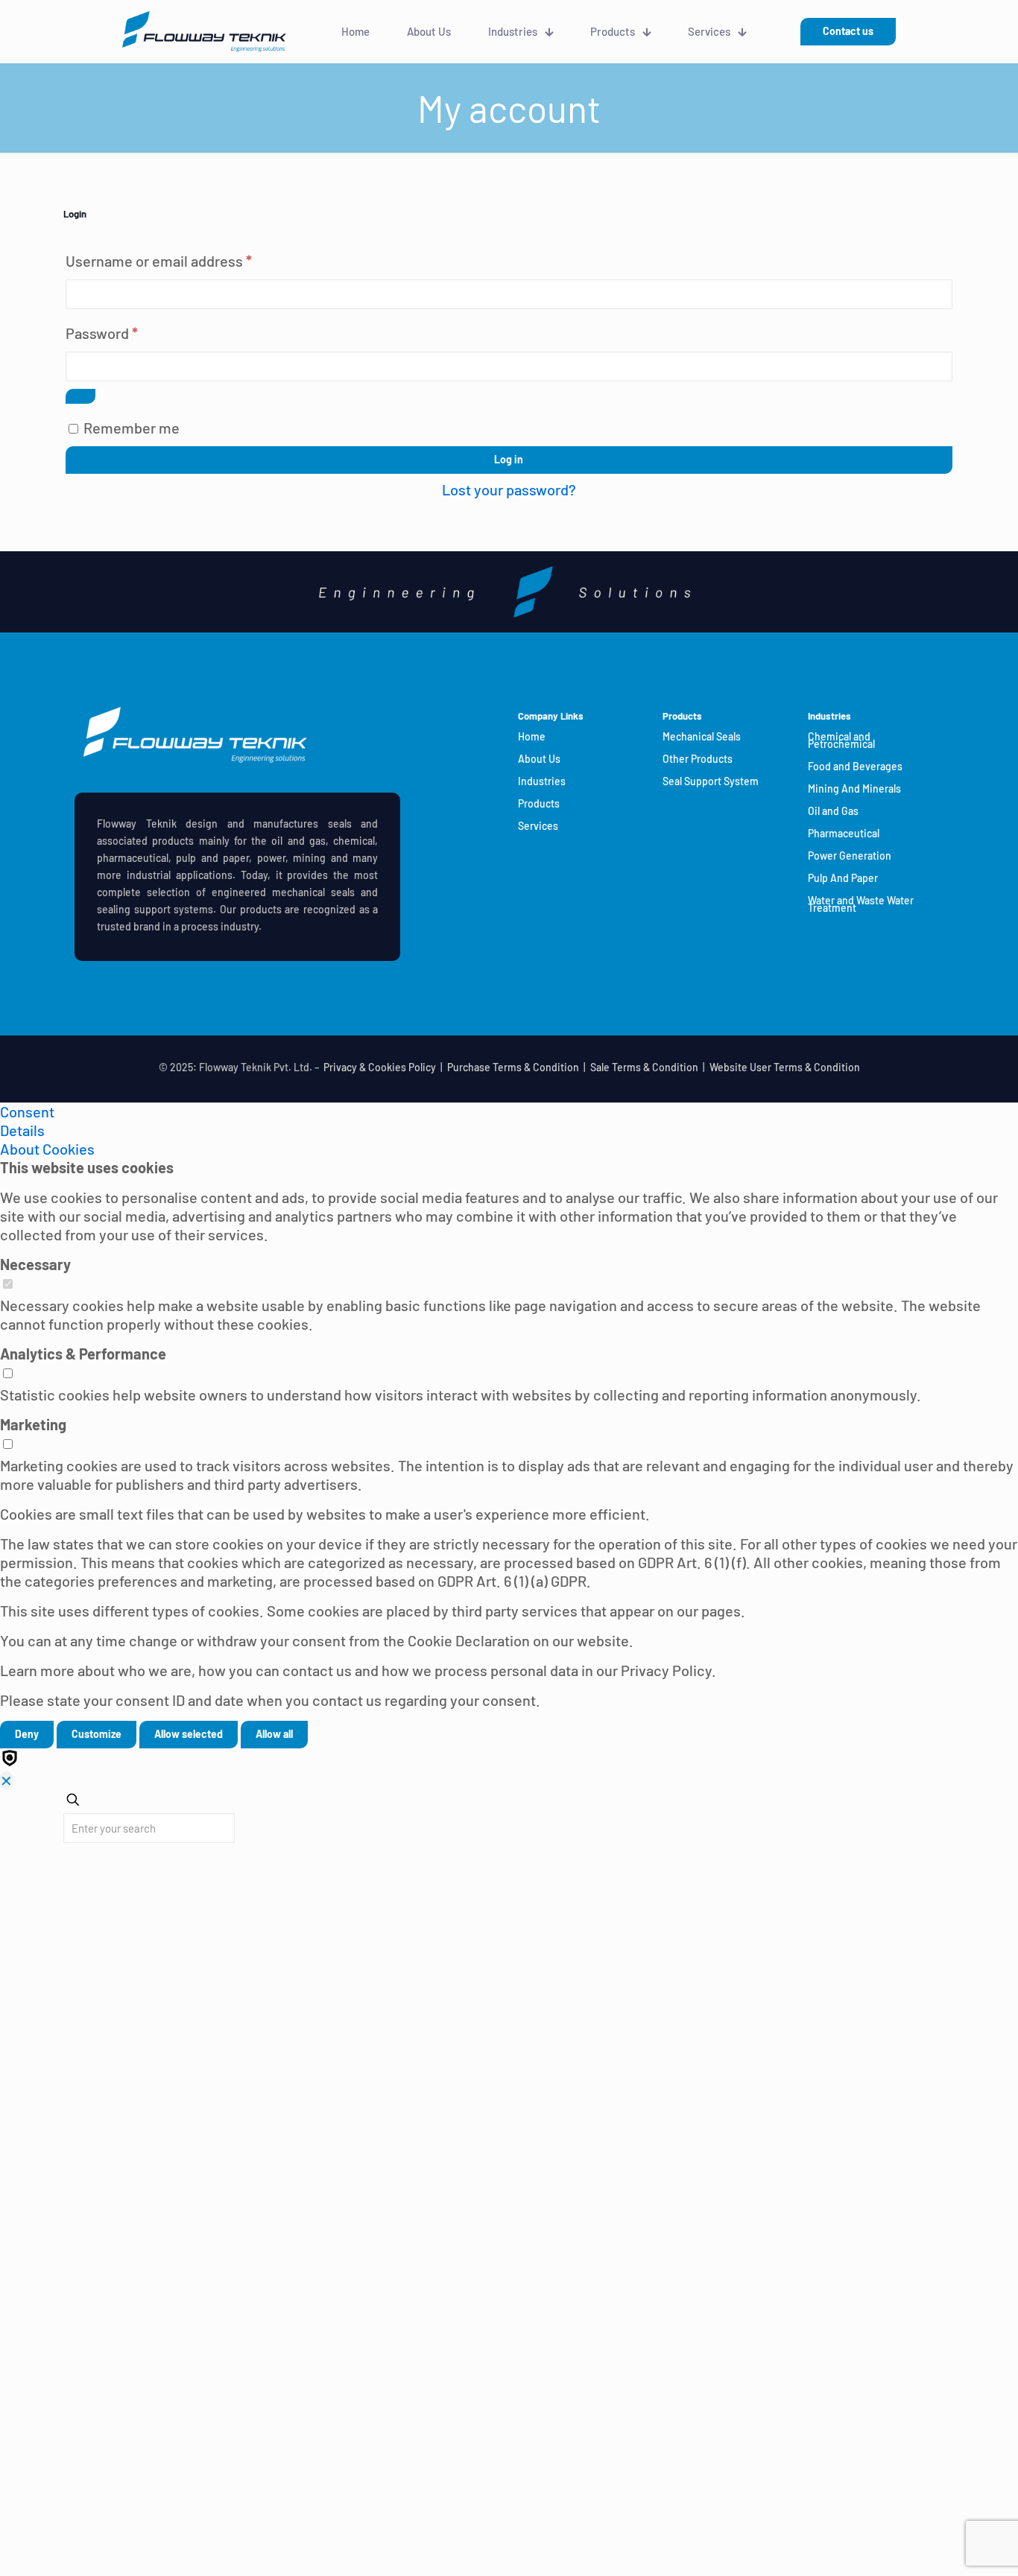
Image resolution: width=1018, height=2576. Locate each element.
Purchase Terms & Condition (513, 1067)
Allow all (274, 1734)
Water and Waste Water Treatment (861, 904)
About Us (539, 759)
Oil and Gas (833, 811)
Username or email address (188, 260)
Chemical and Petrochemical (841, 740)
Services (538, 826)
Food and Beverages (855, 766)
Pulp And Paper (843, 878)
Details (22, 1130)
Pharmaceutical (844, 833)
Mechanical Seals (702, 736)
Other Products (698, 759)
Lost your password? (509, 489)
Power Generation (850, 856)
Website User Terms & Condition (785, 1067)
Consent (27, 1111)
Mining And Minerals (854, 789)
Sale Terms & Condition (644, 1067)
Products (539, 803)
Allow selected (189, 1734)
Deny (27, 1734)
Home (532, 736)
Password (131, 333)
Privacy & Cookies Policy (380, 1067)
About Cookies (47, 1149)
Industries (542, 781)
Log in (509, 459)
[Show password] (80, 396)
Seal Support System (711, 781)
